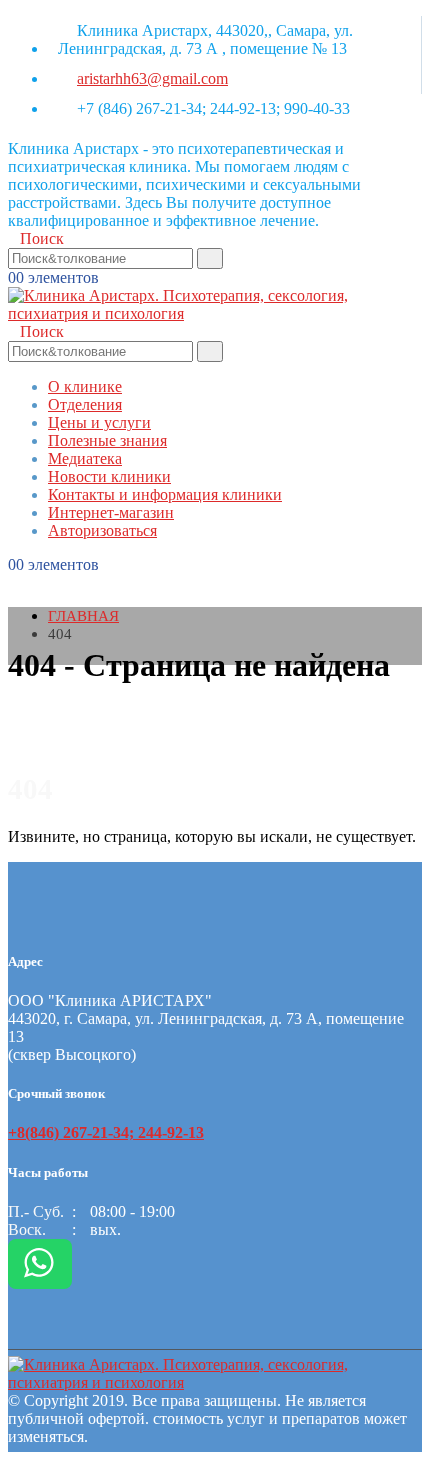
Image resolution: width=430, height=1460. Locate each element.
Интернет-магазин (111, 512)
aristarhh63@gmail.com (152, 78)
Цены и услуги (99, 422)
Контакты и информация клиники (165, 494)
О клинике (85, 386)
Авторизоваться (102, 530)
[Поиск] (210, 258)
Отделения (85, 404)
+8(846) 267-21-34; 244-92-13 (106, 1132)
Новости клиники (109, 476)
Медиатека (85, 458)
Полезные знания (107, 440)
